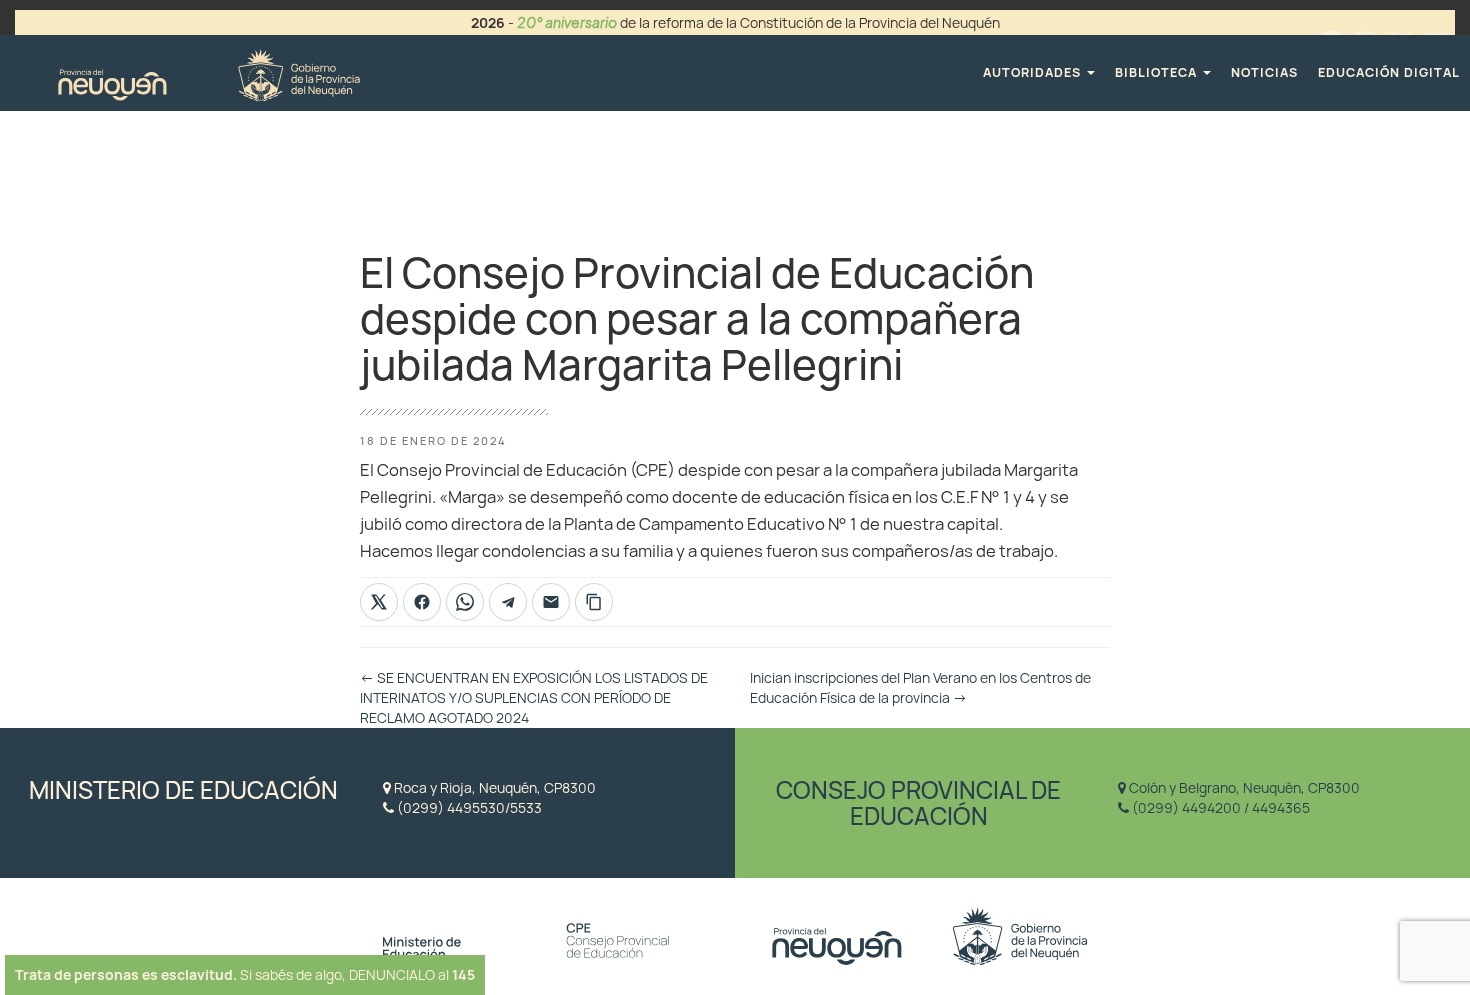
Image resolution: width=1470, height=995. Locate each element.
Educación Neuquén (208, 72)
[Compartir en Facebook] (422, 602)
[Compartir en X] (379, 602)
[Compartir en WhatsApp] (465, 602)
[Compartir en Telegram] (508, 602)
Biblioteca (1158, 72)
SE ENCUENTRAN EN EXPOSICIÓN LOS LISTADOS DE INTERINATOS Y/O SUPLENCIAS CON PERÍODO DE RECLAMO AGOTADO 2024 (534, 698)
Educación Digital (1389, 72)
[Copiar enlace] (594, 602)
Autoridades (1034, 72)
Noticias (1264, 72)
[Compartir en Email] (551, 602)
